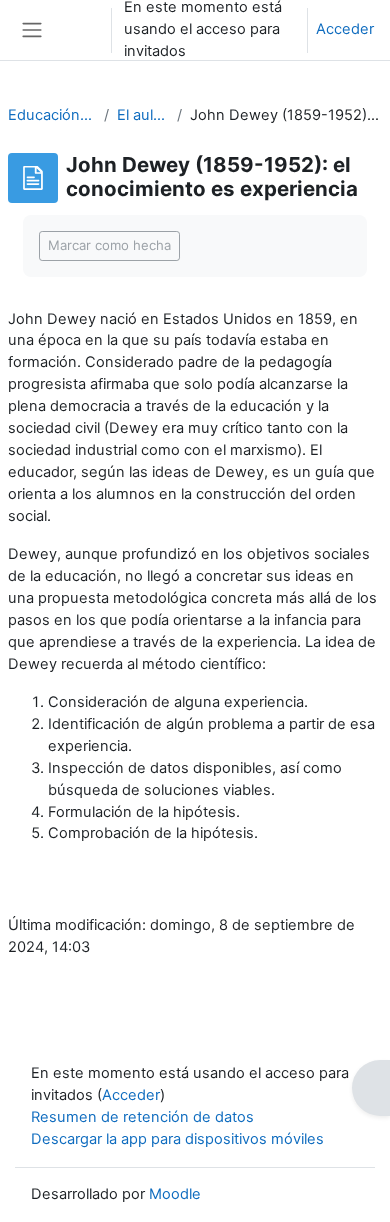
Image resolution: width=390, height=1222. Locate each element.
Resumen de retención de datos (142, 1117)
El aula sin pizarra (143, 115)
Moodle (175, 1194)
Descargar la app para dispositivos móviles (177, 1139)
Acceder (345, 29)
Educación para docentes (52, 115)
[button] (77, 30)
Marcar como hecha (109, 245)
